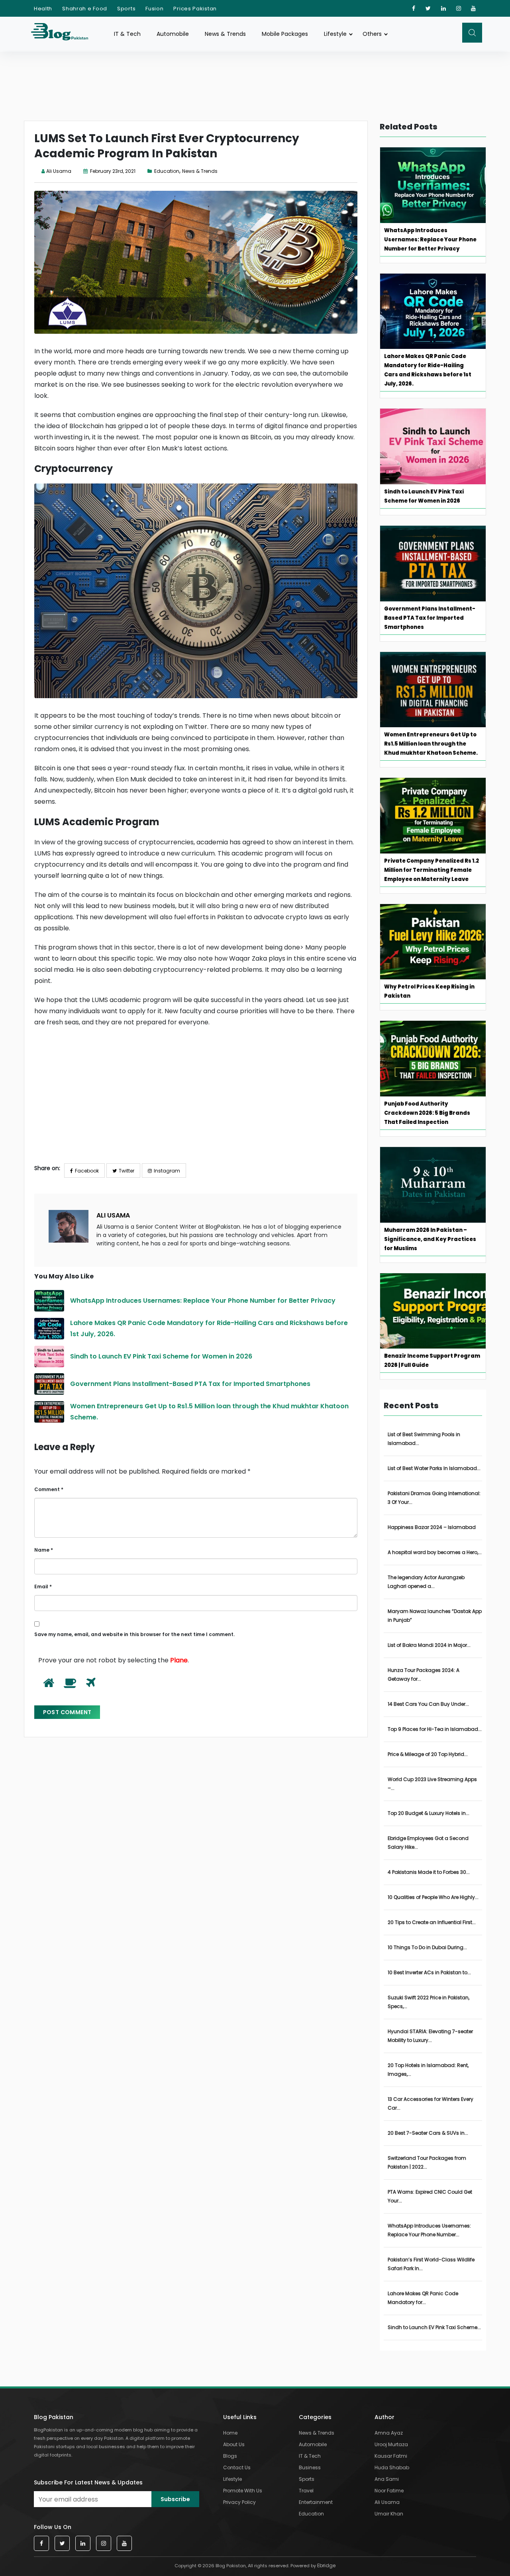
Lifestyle (335, 34)
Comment (49, 1489)
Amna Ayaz (389, 2433)
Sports (126, 9)
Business (310, 2467)
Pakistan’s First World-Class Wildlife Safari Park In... (431, 2264)
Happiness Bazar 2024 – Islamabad (432, 1527)
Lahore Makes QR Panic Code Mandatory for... (423, 2298)
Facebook (87, 1171)
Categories (315, 2417)
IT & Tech (127, 34)
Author (384, 2417)
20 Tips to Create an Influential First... (432, 1922)
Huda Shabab (392, 2467)
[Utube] (474, 8)
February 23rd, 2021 (112, 171)
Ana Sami (387, 2479)
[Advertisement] (196, 1102)
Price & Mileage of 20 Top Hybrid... (428, 1754)
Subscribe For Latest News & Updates (88, 2482)
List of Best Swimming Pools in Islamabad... (424, 1439)
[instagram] (459, 8)
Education (167, 171)
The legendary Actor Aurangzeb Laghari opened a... (426, 1582)
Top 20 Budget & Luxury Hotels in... (429, 1813)
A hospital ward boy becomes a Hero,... (435, 1552)
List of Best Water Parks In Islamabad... (434, 1468)
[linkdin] (444, 8)
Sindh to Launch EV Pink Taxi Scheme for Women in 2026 (162, 1356)
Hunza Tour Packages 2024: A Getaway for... (424, 1675)
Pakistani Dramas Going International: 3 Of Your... (434, 1498)
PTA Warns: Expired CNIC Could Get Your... (430, 2196)
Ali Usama (59, 171)
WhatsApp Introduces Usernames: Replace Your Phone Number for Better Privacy (204, 1301)
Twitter (127, 1171)
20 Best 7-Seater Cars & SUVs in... (428, 2133)
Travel (306, 2491)
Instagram (167, 1171)
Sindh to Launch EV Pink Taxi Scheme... (434, 2327)
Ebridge (326, 2565)
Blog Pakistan (54, 2417)
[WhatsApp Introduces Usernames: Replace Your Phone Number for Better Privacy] (49, 1301)
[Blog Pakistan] (64, 34)
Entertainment (316, 2502)
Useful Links (240, 2417)
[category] (151, 171)
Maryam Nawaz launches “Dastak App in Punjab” (435, 1616)
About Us (234, 2444)
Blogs (230, 2456)
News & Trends (225, 34)
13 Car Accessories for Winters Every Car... (431, 2103)
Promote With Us (243, 2491)
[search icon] (472, 33)
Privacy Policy (239, 2502)
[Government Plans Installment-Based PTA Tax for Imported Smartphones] (49, 1384)
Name (44, 1550)
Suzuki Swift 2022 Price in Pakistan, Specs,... (429, 2002)
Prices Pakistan (195, 9)
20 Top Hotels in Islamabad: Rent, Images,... (428, 2070)
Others (372, 34)
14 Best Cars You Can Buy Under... (428, 1704)
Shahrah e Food (85, 9)
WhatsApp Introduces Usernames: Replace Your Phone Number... (429, 2230)
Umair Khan (389, 2514)
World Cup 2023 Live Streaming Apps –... (432, 1784)
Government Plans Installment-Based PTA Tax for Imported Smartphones (191, 1384)
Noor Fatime (389, 2491)
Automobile (173, 34)
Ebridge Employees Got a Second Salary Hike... (428, 1843)
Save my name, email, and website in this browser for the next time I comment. (134, 1634)
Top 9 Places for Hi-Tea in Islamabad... (435, 1729)
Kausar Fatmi (391, 2456)
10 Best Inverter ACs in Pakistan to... (429, 1972)
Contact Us (237, 2467)
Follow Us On (53, 2527)
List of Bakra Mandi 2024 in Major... (429, 1645)
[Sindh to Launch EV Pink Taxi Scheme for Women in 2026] (49, 1357)
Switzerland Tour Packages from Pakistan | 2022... (427, 2162)
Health (43, 9)
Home (230, 2433)
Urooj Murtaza (391, 2444)
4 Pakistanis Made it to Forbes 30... (429, 1872)
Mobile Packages (285, 34)
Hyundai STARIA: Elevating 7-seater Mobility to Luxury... (430, 2036)
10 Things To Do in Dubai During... (427, 1947)
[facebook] (414, 8)
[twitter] (428, 8)
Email (43, 1587)
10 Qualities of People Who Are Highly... (433, 1897)
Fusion (154, 9)
